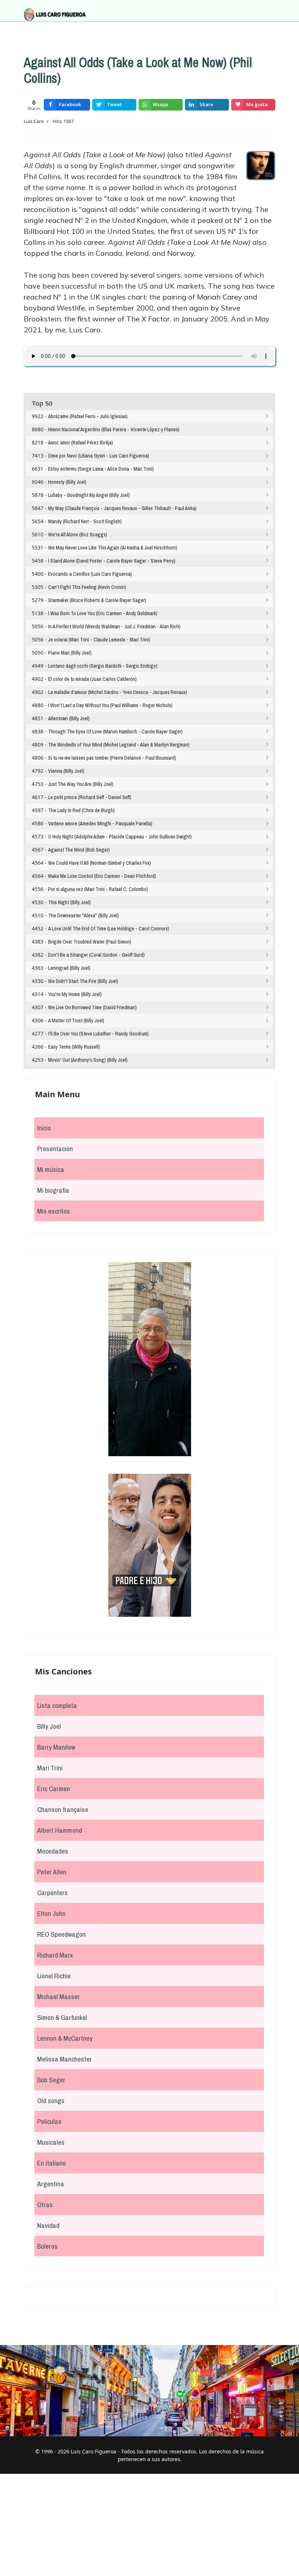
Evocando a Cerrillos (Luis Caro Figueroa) (90, 574)
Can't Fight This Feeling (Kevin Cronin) (87, 587)
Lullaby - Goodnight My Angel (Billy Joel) (89, 495)
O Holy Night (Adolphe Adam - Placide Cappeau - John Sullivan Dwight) (120, 837)
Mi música (51, 1169)
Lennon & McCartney (65, 2038)
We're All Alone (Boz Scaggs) (78, 535)
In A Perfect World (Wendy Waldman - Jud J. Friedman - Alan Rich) (114, 626)
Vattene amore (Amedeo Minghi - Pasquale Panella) (100, 824)
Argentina (51, 2184)
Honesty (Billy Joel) (67, 482)
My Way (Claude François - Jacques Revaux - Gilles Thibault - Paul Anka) (122, 508)
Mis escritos (54, 1211)
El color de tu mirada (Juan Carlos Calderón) (92, 679)
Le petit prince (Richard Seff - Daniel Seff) (90, 797)
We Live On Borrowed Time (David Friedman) (92, 1007)
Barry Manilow (56, 1747)
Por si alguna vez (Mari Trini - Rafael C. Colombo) (98, 889)
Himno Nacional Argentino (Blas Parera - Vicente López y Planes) (114, 429)
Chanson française (63, 1809)
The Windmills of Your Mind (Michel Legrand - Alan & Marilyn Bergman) (119, 745)
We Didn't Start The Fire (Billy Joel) (83, 981)
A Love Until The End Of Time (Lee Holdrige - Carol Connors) (109, 929)
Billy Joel (49, 1726)
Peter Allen (52, 1872)
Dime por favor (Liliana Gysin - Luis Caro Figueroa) (99, 456)
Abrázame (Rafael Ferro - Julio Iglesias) (88, 416)
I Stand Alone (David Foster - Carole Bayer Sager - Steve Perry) (112, 561)
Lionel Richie (54, 1976)
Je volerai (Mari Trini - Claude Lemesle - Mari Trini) (99, 640)
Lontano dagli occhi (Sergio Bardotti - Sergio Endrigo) (103, 666)
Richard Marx (55, 1955)
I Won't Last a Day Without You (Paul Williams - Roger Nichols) (110, 705)
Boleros (47, 2246)
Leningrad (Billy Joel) (69, 968)
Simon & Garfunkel (62, 2017)
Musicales (51, 2142)
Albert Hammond (60, 1830)
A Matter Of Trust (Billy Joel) (76, 1021)
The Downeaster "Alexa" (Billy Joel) (84, 915)
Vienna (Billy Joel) (66, 771)
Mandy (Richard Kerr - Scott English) (85, 521)
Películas (49, 2121)
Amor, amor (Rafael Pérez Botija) (81, 443)
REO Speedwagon (61, 1934)
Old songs (51, 2101)
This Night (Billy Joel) (69, 902)
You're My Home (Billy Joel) (75, 994)
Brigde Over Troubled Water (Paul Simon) (90, 942)
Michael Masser (59, 1997)
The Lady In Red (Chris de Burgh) (81, 810)
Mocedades (53, 1851)
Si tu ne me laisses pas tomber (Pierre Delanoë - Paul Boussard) (112, 758)
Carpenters (53, 1893)
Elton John (51, 1913)
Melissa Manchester (65, 2059)
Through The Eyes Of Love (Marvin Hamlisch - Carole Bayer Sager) (115, 732)
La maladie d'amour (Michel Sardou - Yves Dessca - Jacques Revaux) (118, 692)
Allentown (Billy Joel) (69, 718)
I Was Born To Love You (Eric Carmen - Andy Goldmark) (103, 613)
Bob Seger (51, 2080)
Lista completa (57, 1705)
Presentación (55, 1149)
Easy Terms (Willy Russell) (74, 1047)
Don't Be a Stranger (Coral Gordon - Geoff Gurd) (96, 955)
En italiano (52, 2163)
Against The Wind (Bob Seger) (79, 850)
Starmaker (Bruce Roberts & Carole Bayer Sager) (97, 600)
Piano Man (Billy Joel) (70, 653)
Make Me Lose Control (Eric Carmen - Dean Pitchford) (102, 876)
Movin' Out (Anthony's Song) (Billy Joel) (88, 1060)
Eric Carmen (54, 1789)
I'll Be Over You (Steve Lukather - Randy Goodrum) (98, 1034)
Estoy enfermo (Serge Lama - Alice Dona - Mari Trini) (101, 469)
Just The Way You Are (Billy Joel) (81, 784)
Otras (45, 2205)
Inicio (44, 1128)
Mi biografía (53, 1190)
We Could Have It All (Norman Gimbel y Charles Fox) (100, 863)
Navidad (48, 2225)
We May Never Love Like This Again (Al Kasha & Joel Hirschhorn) (113, 548)
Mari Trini (50, 1768)
